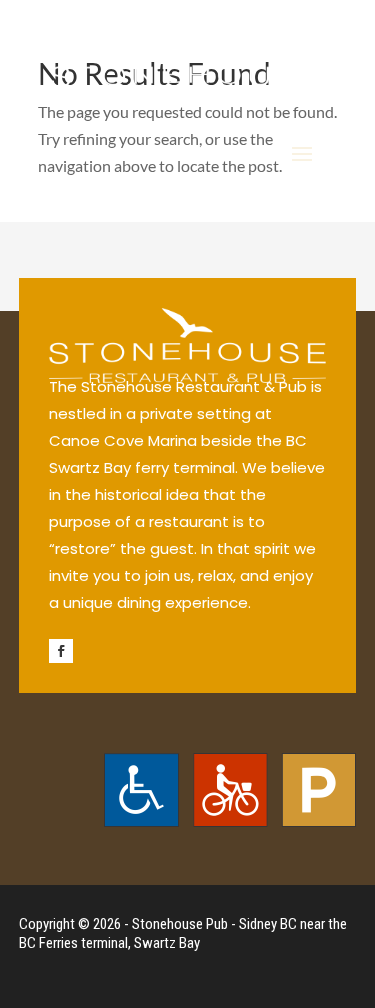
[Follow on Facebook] (61, 651)
